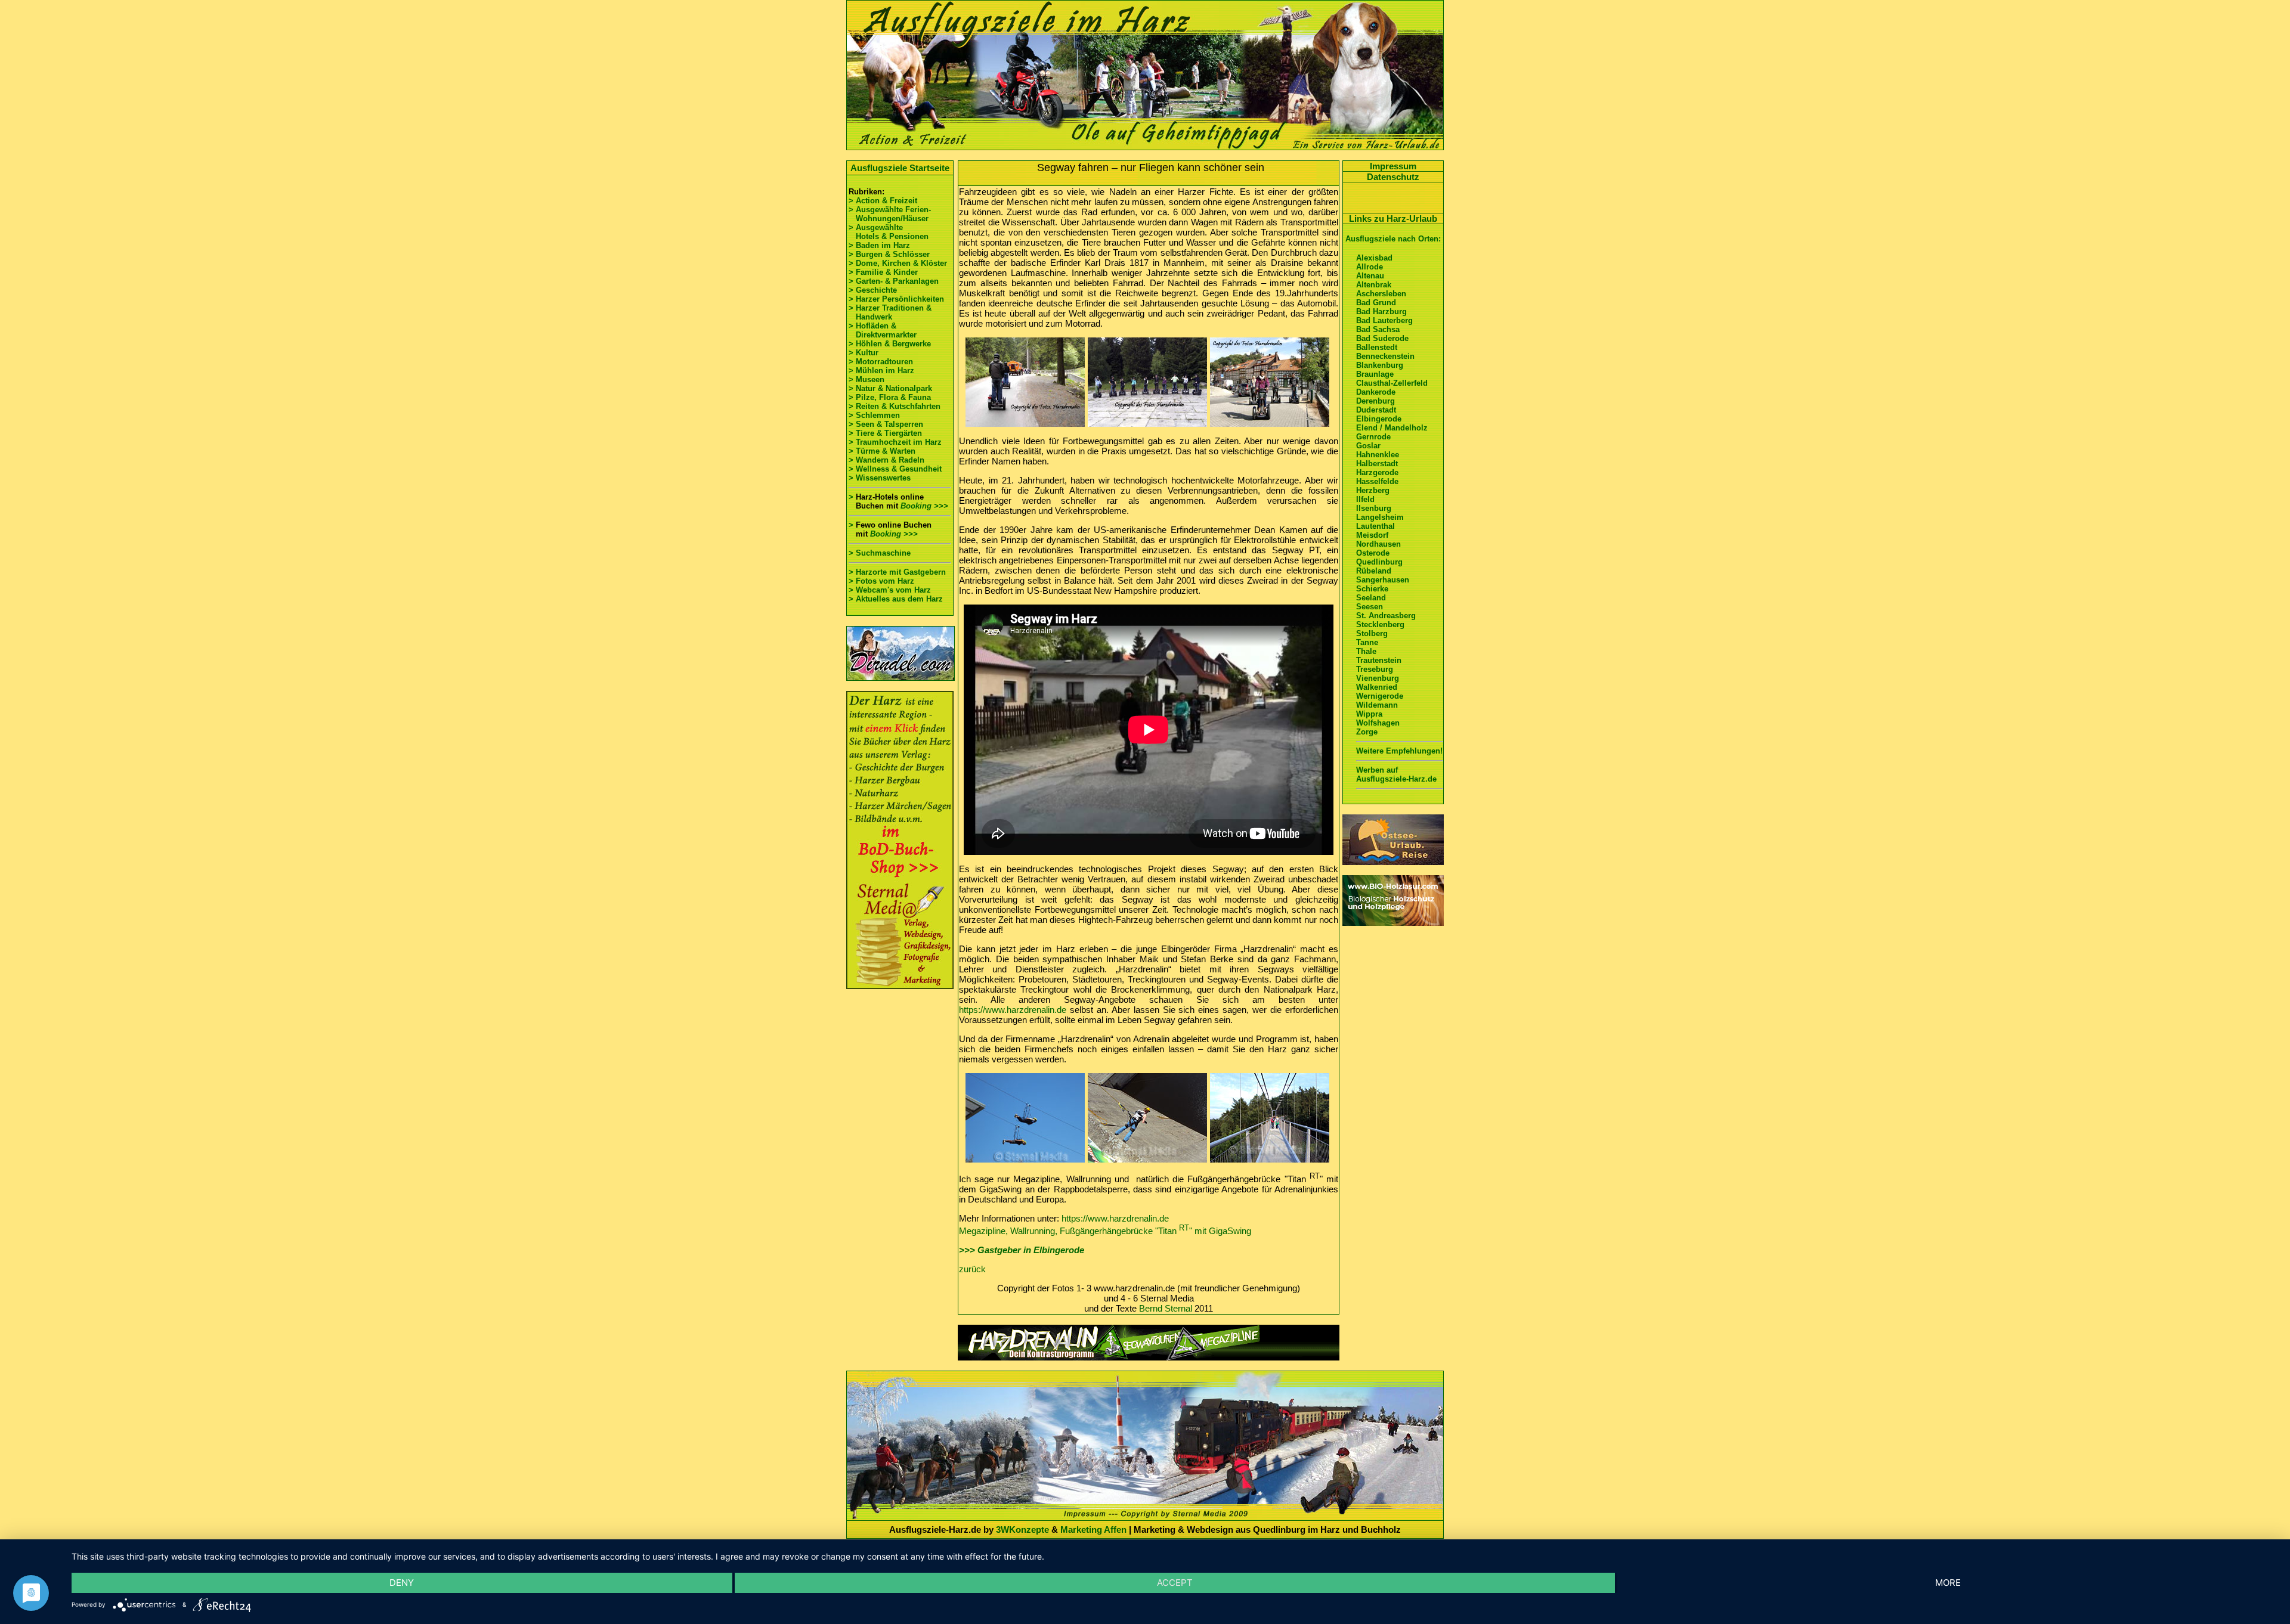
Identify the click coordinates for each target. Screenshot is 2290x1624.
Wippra (1369, 714)
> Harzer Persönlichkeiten (896, 299)
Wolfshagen (1378, 723)
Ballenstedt (1377, 347)
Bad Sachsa (1378, 329)
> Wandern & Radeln (886, 460)
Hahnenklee (1378, 455)
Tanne (1367, 642)
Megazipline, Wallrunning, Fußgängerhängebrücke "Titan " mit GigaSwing (1105, 1231)
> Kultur (864, 353)
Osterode (1373, 553)
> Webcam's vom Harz (890, 590)
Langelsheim (1380, 517)
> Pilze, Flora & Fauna (890, 397)
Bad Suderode (1382, 338)
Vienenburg (1378, 678)
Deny (402, 1583)
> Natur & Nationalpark (890, 388)
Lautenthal (1375, 526)
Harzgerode (1377, 472)
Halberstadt (1377, 464)
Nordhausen (1378, 544)
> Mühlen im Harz (881, 371)
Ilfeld (1365, 499)
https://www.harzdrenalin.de (1013, 1010)
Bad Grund (1376, 303)
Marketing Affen (1093, 1530)
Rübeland (1374, 571)
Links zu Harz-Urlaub (1393, 219)
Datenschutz (1393, 177)
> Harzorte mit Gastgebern (897, 572)
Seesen (1370, 607)
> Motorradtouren (881, 362)
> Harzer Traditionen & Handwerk (890, 312)
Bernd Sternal (1166, 1308)
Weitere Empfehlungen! (1399, 751)
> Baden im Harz (879, 245)
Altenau (1370, 276)
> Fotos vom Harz (881, 581)
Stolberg (1372, 633)
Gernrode (1373, 437)
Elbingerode (1379, 419)
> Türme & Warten (882, 451)
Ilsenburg (1374, 508)
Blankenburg (1380, 365)
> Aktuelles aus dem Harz (896, 599)
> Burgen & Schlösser (889, 254)
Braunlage (1375, 374)
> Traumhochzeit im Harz (895, 442)
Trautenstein (1379, 660)
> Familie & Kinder (883, 272)
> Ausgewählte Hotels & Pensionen (889, 232)
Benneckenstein (1385, 356)
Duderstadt (1376, 410)
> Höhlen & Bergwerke (890, 344)
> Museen (867, 379)
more (1948, 1583)
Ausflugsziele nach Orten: (1393, 239)
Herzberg (1373, 490)
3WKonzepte (1022, 1530)
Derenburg (1375, 401)
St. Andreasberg (1386, 616)
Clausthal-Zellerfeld (1392, 383)
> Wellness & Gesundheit (895, 469)
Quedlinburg (1379, 562)
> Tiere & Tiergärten (885, 433)
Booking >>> (924, 506)
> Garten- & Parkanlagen (894, 281)
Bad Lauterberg (1384, 320)
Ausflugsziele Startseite (900, 168)
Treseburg (1375, 669)
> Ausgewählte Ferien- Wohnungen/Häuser (891, 214)
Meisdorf (1372, 535)
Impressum (1393, 166)
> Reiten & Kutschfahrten (895, 406)
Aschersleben (1381, 294)
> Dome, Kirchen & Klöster (898, 263)
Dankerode (1376, 392)
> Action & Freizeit (883, 201)
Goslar (1368, 446)
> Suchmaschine (880, 553)
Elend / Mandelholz (1392, 428)
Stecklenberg (1380, 625)
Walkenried (1377, 687)
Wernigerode (1380, 696)
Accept (1175, 1583)
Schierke (1372, 589)
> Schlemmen (874, 415)
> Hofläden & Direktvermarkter (883, 330)
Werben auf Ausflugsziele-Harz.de (1396, 774)
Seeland (1371, 598)
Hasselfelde (1377, 481)
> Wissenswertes (880, 478)
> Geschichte (873, 290)
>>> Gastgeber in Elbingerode (1022, 1250)
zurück (972, 1269)
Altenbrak (1374, 285)
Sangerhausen (1383, 580)
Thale (1366, 651)
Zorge (1367, 732)
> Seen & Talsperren (886, 424)
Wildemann (1377, 705)
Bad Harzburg (1381, 312)
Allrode (1370, 267)
